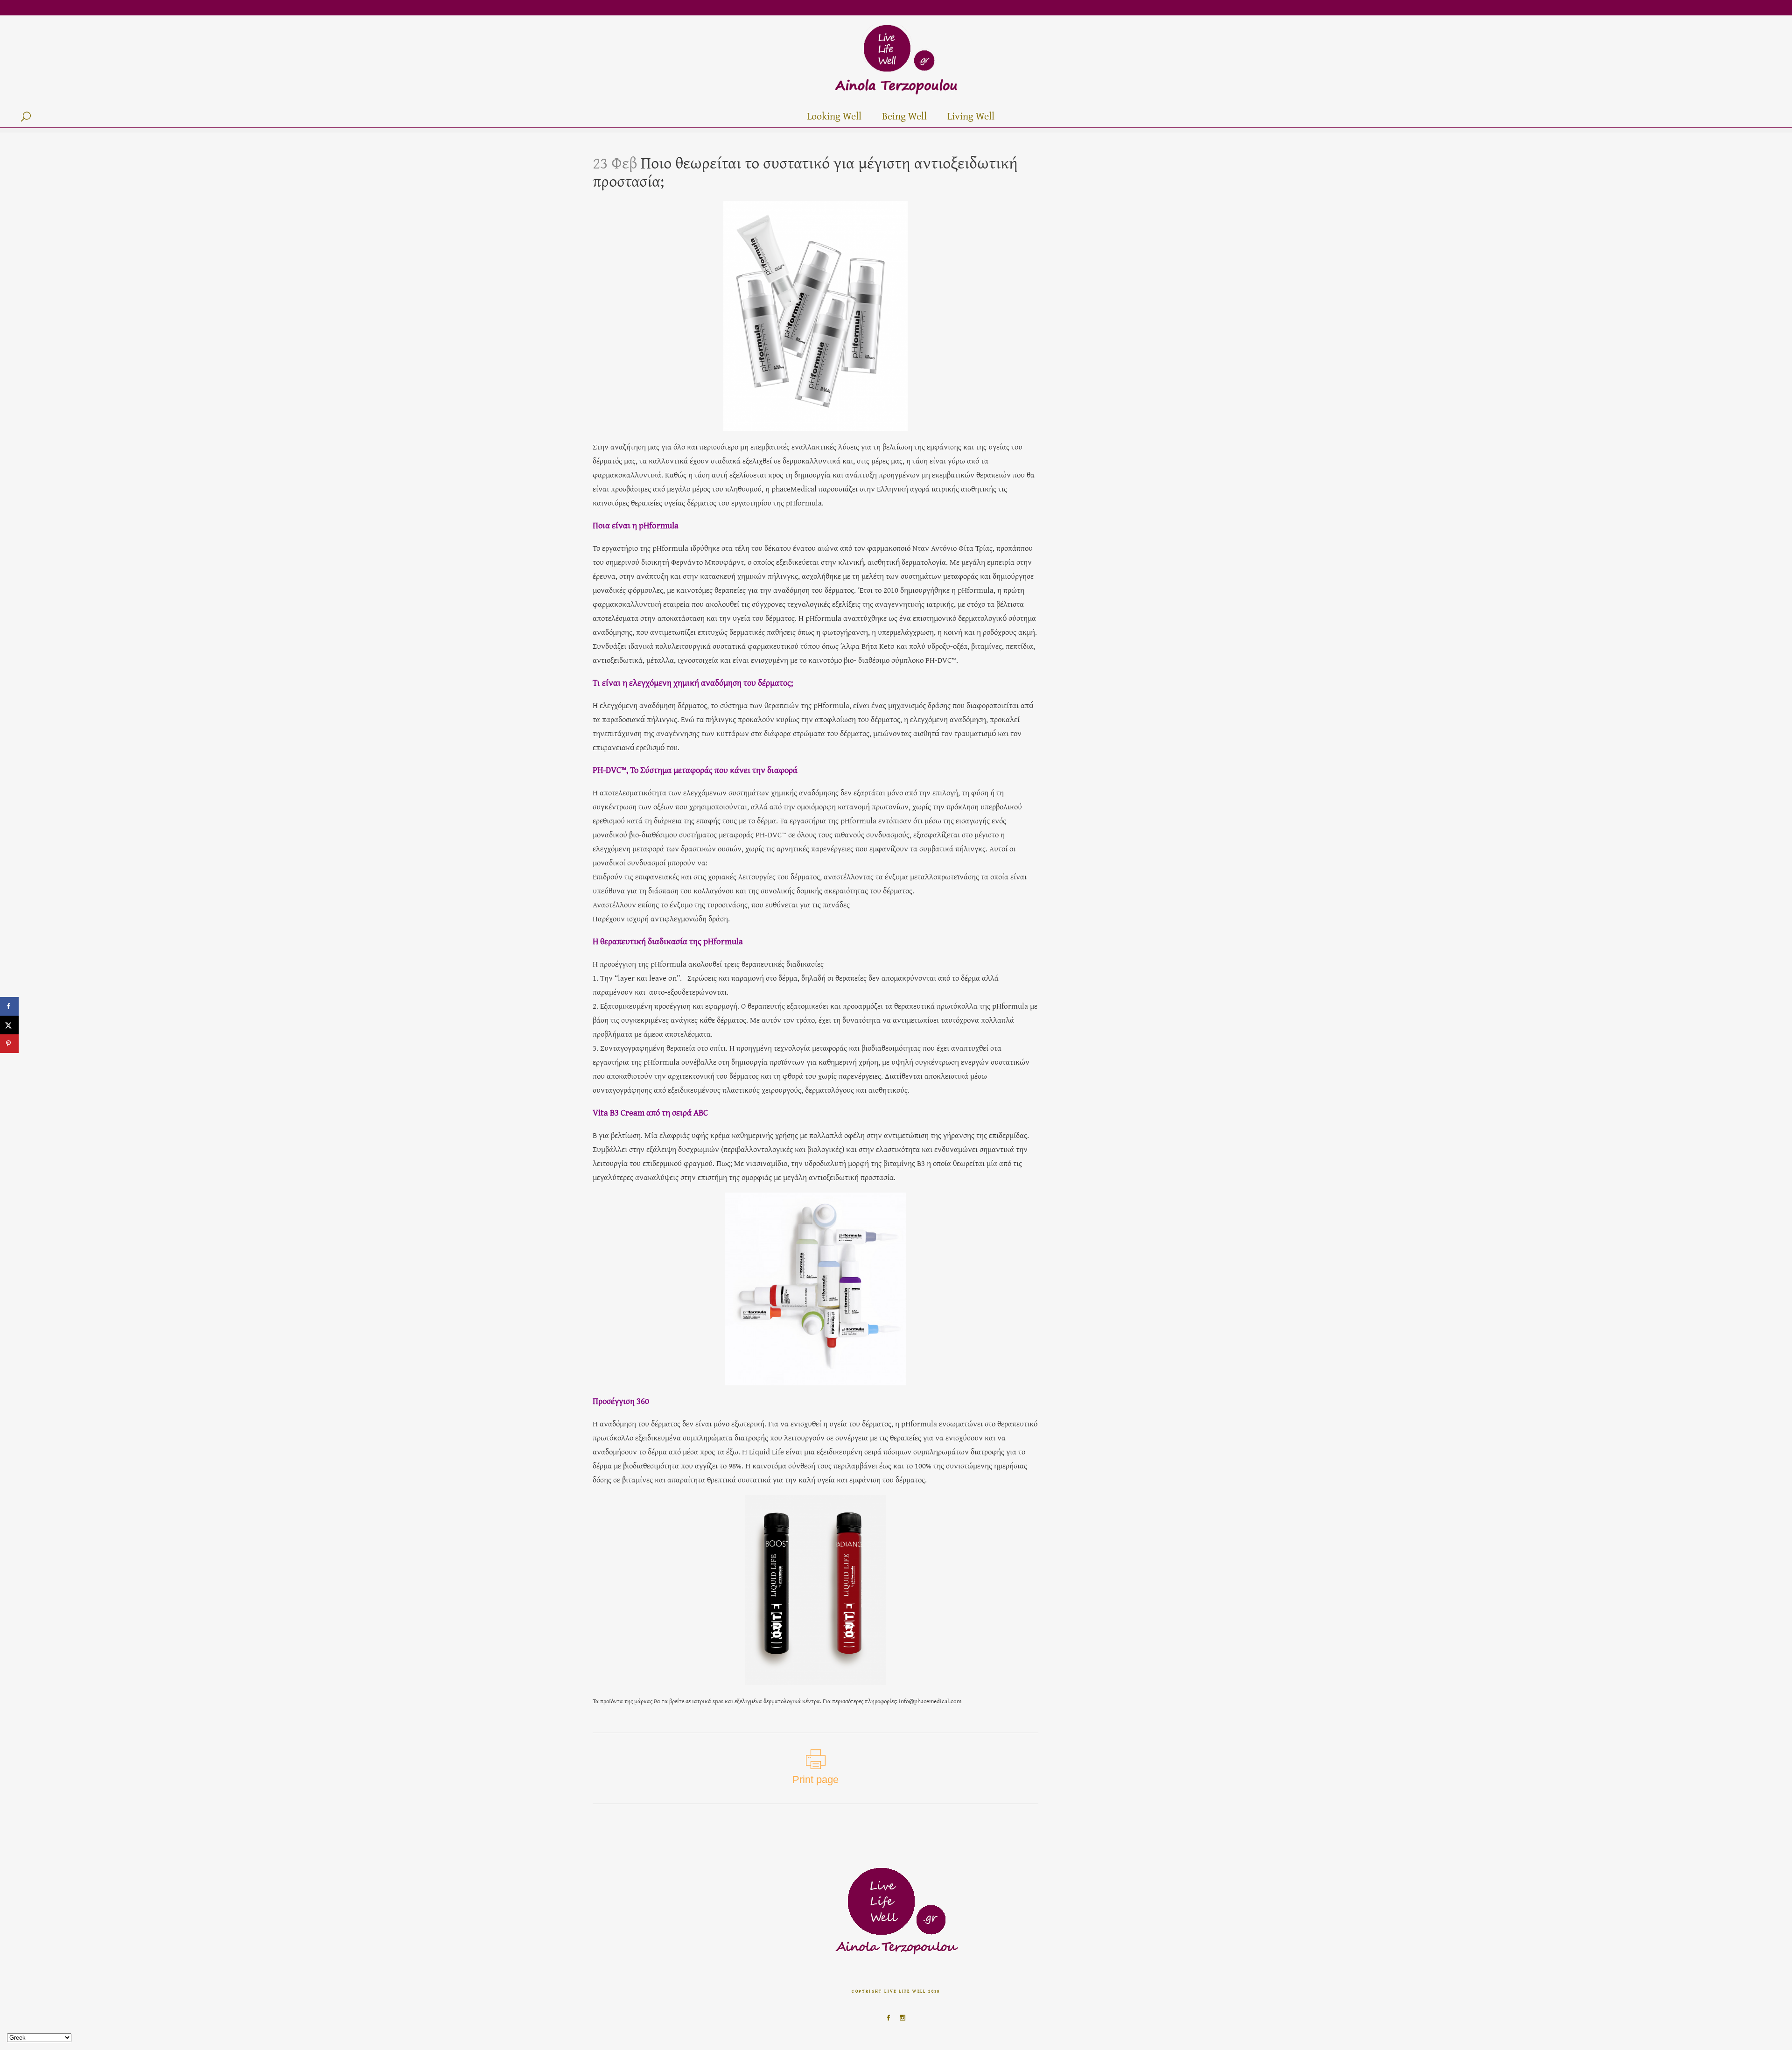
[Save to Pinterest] (9, 1044)
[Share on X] (9, 1025)
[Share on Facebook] (9, 1006)
